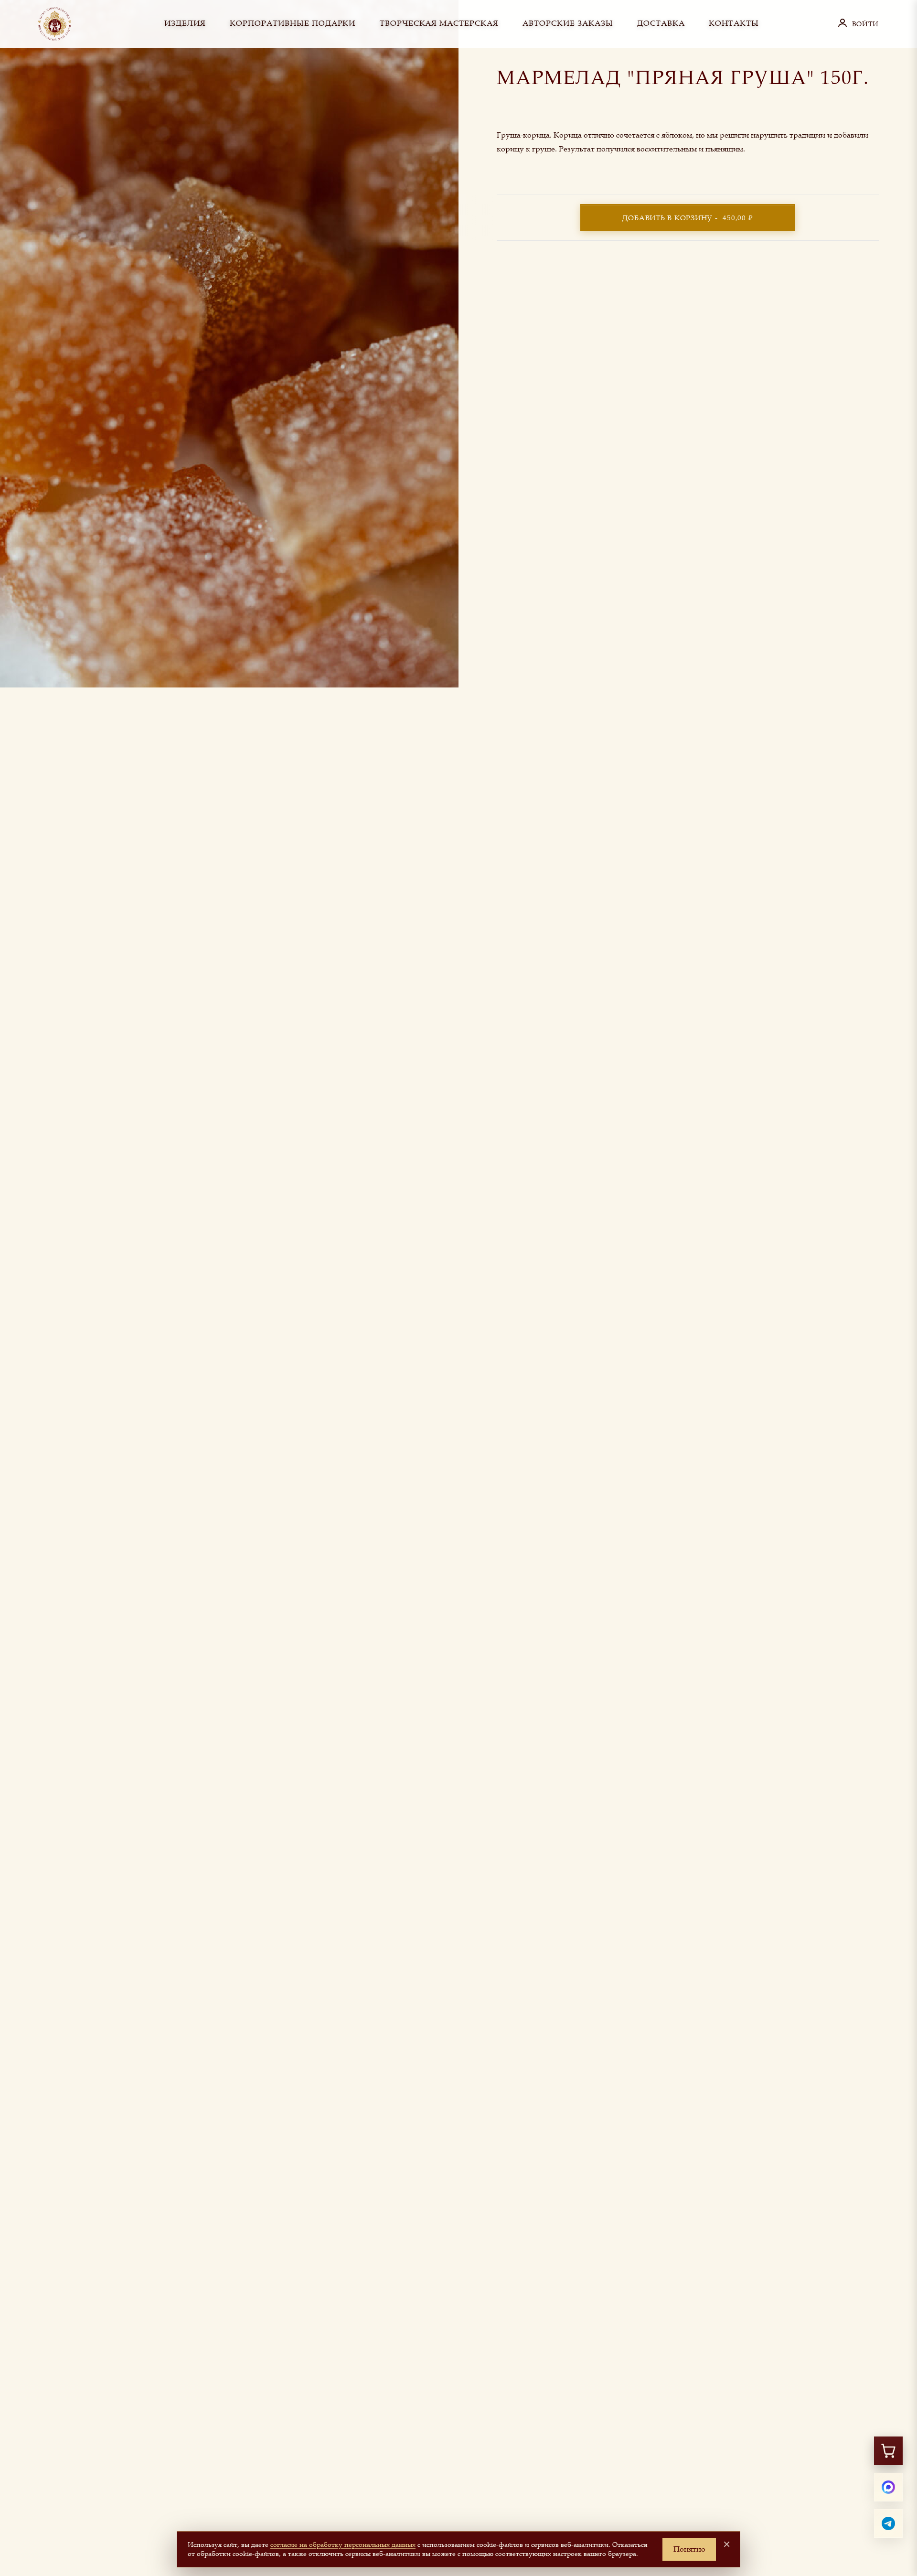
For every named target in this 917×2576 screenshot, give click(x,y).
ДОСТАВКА (661, 23)
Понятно (689, 2549)
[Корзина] (888, 2451)
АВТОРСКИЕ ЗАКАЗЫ (568, 23)
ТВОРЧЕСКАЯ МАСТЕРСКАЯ (439, 23)
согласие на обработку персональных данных (343, 2544)
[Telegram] (888, 2523)
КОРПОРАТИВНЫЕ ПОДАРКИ (293, 23)
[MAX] (888, 2487)
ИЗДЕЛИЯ (185, 23)
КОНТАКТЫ (734, 23)
